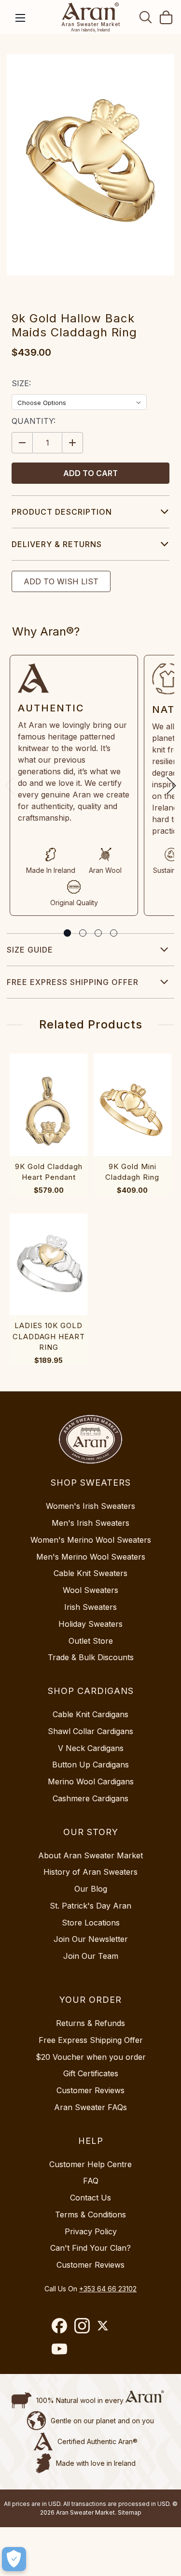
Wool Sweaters (90, 1590)
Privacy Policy (91, 2231)
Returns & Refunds (90, 2023)
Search (146, 17)
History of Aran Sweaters (90, 1872)
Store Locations (91, 1923)
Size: (21, 383)
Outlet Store (91, 1641)
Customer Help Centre (90, 2164)
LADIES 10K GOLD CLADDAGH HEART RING (49, 1336)
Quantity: (34, 421)
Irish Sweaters (90, 1607)
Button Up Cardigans (90, 1765)
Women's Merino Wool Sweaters (91, 1540)
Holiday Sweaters (90, 1624)
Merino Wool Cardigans (91, 1781)
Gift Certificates (91, 2073)
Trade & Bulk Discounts (91, 1657)
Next (171, 786)
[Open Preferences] (14, 2559)
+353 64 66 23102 (108, 2289)
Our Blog (91, 1889)
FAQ (91, 2181)
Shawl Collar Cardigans (90, 1731)
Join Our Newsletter (91, 1939)
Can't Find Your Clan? (90, 2248)
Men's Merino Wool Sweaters (91, 1557)
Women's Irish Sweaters (90, 1506)
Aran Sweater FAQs (90, 2107)
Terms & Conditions (90, 2214)
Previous (10, 786)
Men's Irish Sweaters (90, 1523)
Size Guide (30, 950)
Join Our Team (91, 1956)
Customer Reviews (90, 2090)
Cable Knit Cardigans (90, 1714)
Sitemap (130, 2512)
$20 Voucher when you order (91, 2057)
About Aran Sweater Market (90, 1855)
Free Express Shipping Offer (73, 982)
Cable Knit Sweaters (90, 1573)
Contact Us (90, 2198)
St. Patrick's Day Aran (90, 1906)
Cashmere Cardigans (90, 1798)
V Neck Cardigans (91, 1748)
